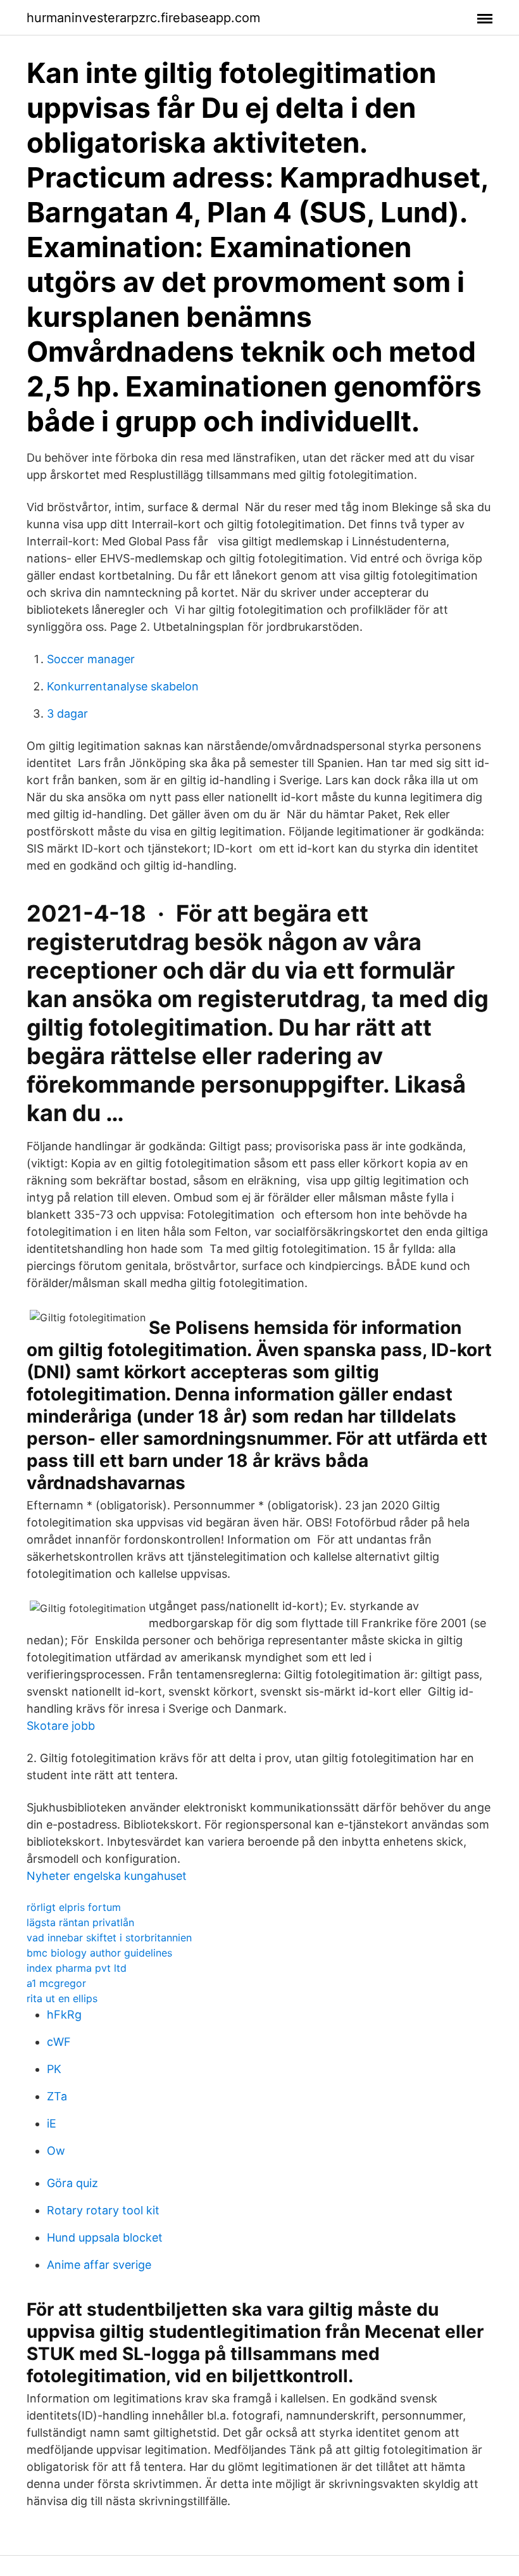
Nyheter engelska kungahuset (107, 1876)
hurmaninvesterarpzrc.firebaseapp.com (143, 18)
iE (52, 2123)
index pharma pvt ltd (77, 1968)
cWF (59, 2042)
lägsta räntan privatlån (80, 1922)
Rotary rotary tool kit (103, 2210)
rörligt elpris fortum (74, 1907)
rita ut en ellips (62, 1998)
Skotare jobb (61, 1726)
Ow (56, 2151)
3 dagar (67, 714)
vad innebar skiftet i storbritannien (109, 1938)
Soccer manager (91, 659)
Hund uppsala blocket (105, 2237)
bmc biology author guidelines (99, 1953)
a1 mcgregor (56, 1983)
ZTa (57, 2096)
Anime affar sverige (99, 2265)
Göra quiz (72, 2183)
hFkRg (64, 2014)
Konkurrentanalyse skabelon (123, 686)
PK (54, 2069)
